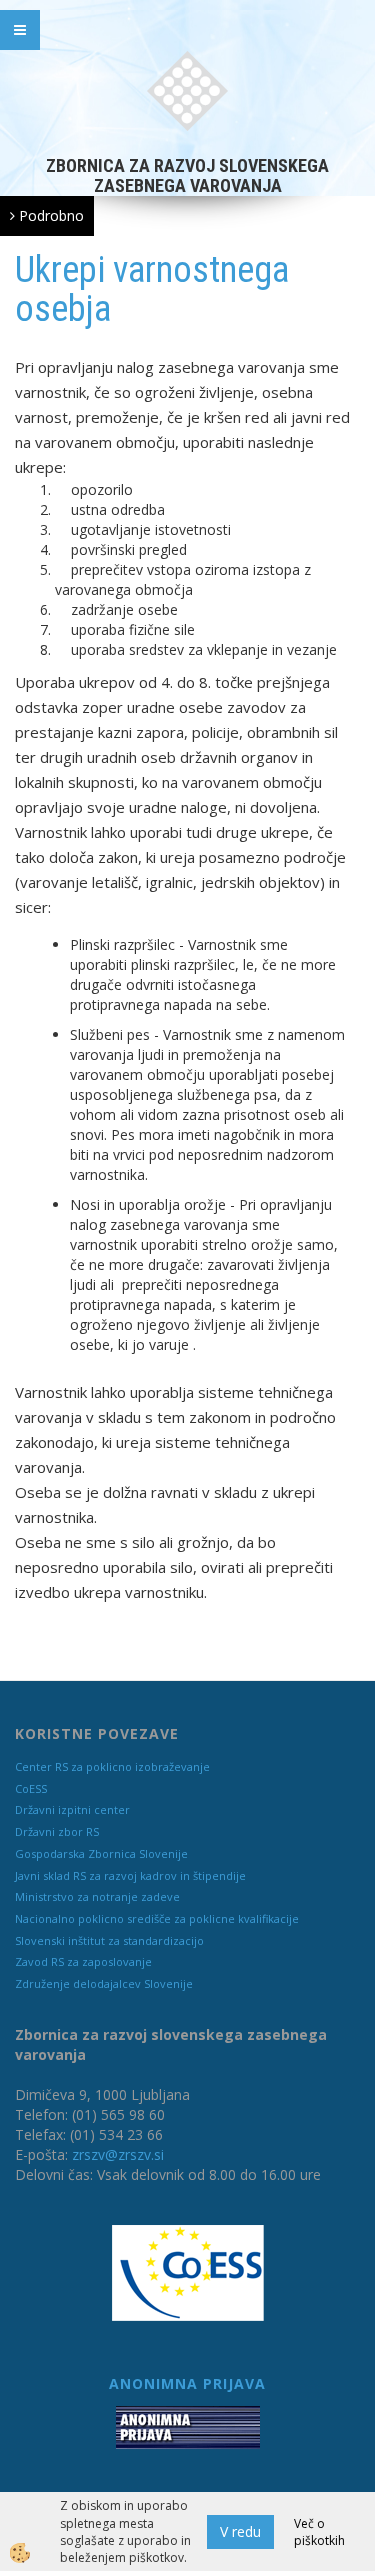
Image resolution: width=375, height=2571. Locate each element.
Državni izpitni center (72, 1809)
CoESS (31, 1788)
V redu (240, 2531)
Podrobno (49, 215)
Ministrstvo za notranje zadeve (97, 1896)
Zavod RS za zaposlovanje (83, 1961)
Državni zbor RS (57, 1831)
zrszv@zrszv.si (118, 2154)
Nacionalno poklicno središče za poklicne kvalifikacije (157, 1918)
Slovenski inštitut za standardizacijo (109, 1940)
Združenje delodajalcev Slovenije (104, 1983)
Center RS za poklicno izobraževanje (112, 1766)
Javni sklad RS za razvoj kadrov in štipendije (130, 1875)
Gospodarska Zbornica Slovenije (101, 1853)
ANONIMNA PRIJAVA (187, 2383)
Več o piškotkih (319, 2532)
